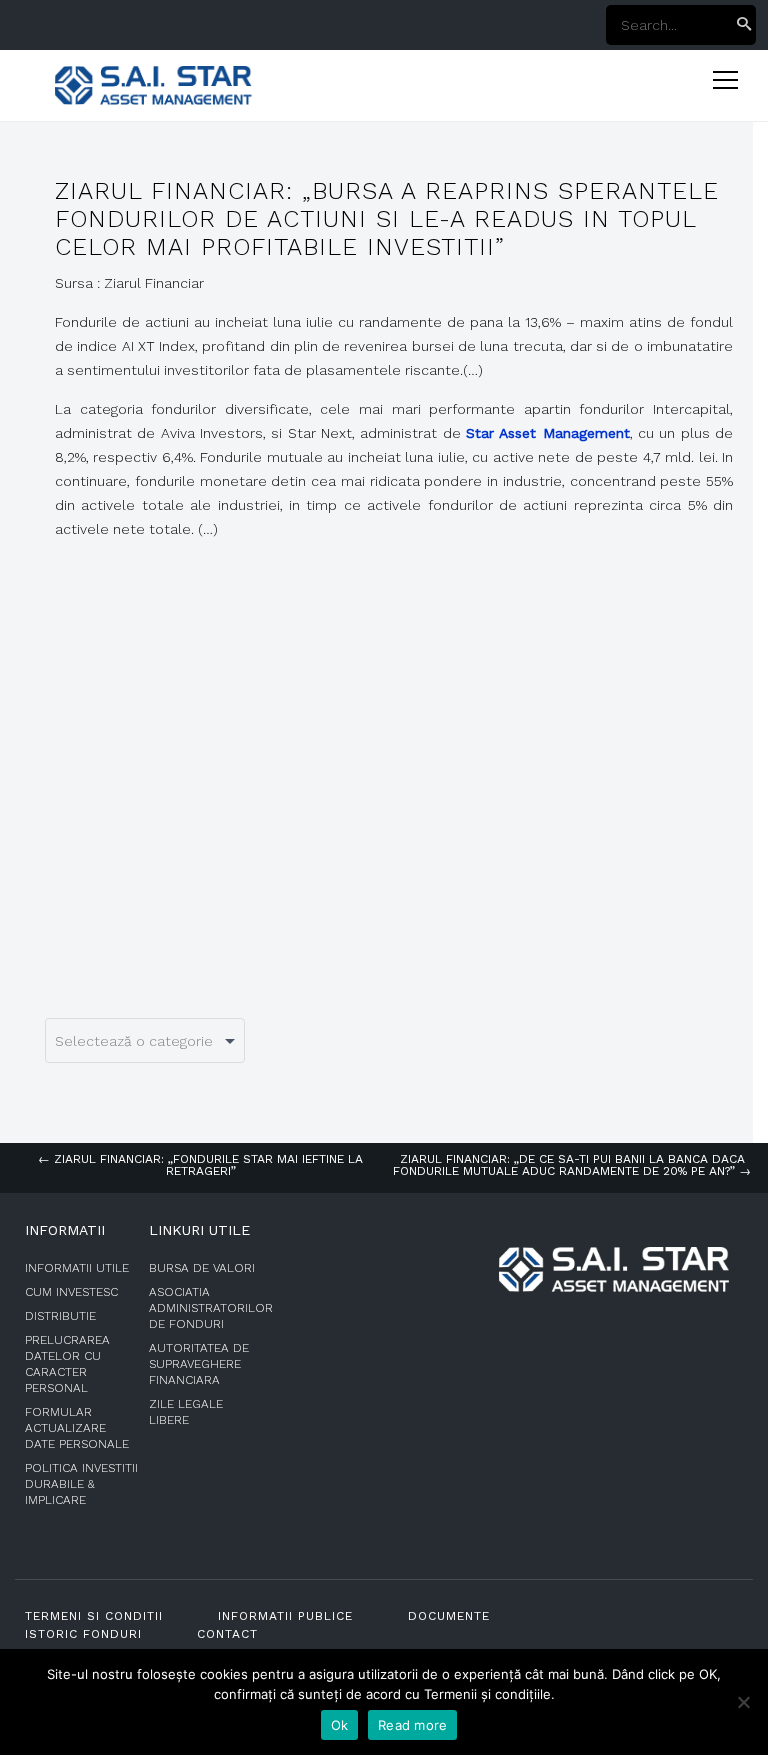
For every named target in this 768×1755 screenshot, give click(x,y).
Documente (449, 1616)
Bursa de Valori (202, 1268)
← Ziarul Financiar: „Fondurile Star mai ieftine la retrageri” (200, 1165)
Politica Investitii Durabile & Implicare (81, 1484)
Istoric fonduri (83, 1634)
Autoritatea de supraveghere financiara (199, 1364)
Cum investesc (71, 1292)
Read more (412, 1725)
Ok (340, 1725)
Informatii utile (77, 1268)
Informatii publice (285, 1616)
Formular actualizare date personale (77, 1428)
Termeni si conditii (94, 1616)
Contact (227, 1634)
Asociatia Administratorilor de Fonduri (211, 1308)
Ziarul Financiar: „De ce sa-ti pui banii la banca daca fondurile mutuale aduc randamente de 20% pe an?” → (572, 1165)
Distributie (60, 1316)
